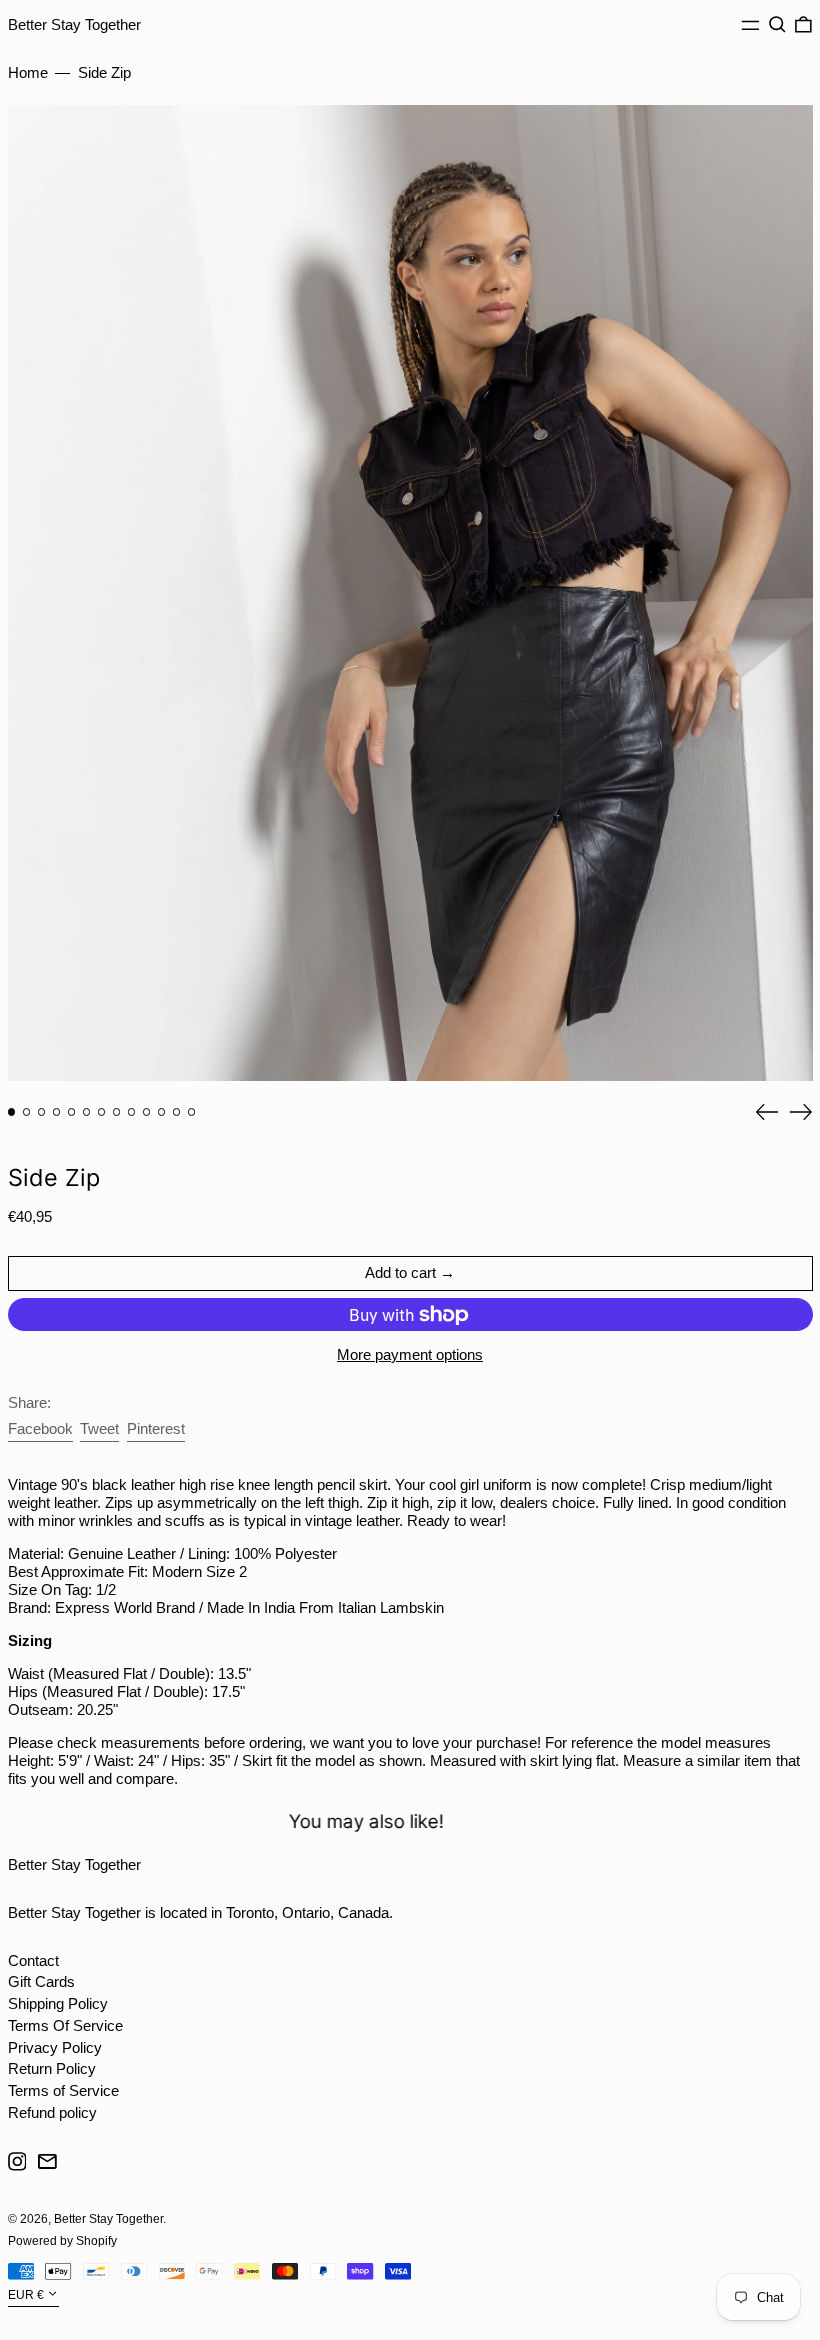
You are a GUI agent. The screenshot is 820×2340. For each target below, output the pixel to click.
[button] (777, 25)
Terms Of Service (65, 2025)
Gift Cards (41, 1981)
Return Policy (52, 2068)
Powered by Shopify (62, 2241)
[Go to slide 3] (42, 1112)
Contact (33, 1960)
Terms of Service (63, 2090)
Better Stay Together (74, 24)
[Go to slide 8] (117, 1112)
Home (28, 72)
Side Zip (104, 72)
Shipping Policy (58, 2003)
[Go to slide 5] (72, 1112)
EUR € (26, 2295)
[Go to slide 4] (57, 1112)
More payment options (410, 1354)
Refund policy (52, 2112)
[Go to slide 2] (27, 1112)
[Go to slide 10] (147, 1112)
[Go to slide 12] (177, 1112)
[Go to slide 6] (87, 1112)
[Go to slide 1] (12, 1112)
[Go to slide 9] (132, 1112)
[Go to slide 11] (162, 1112)
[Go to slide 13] (192, 1112)
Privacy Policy (55, 2047)
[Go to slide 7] (102, 1112)
